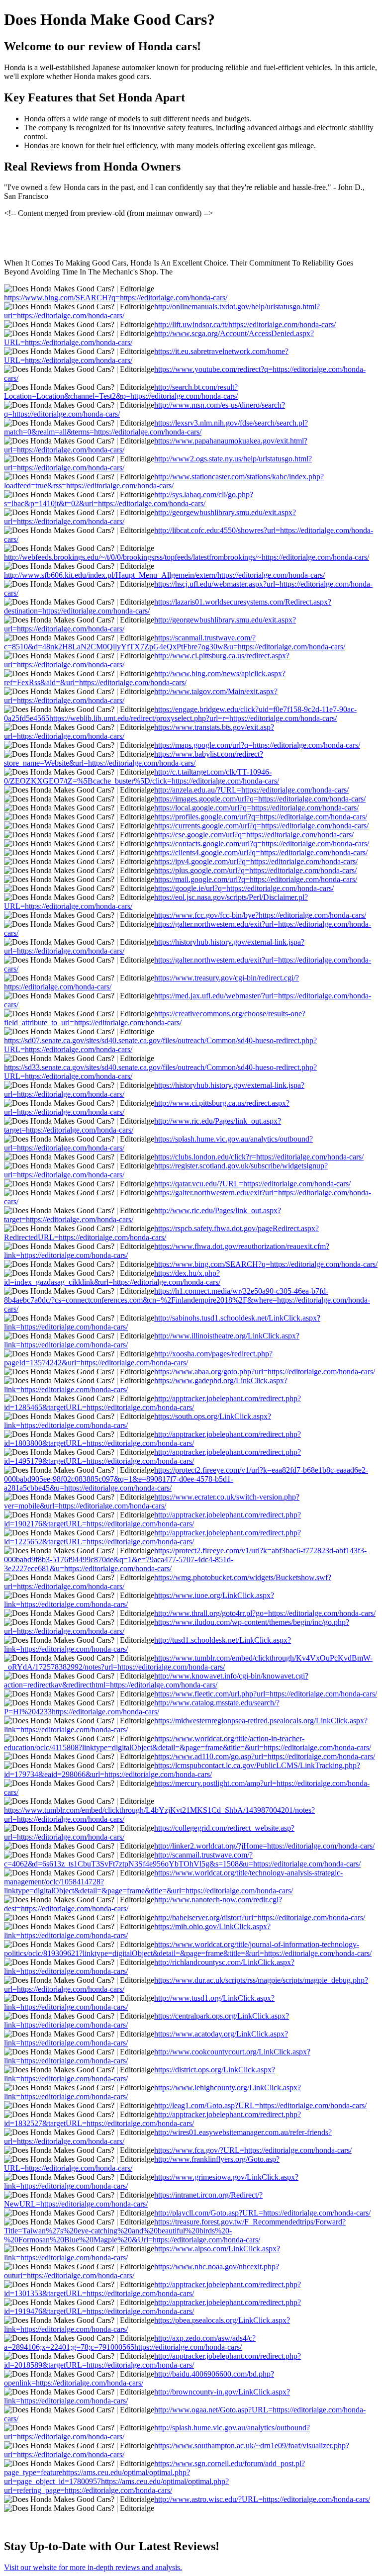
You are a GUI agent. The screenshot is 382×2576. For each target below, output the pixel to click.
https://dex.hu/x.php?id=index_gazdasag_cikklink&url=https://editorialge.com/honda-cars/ (112, 1278)
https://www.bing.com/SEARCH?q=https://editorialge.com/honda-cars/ (116, 298)
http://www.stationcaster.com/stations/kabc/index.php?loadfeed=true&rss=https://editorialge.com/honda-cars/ (164, 481)
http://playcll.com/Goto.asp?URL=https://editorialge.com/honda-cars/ (262, 2213)
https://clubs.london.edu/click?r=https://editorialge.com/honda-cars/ (259, 1157)
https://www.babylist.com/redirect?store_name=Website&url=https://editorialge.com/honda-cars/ (134, 758)
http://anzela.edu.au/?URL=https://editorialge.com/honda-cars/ (251, 790)
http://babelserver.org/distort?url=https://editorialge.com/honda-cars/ (260, 1917)
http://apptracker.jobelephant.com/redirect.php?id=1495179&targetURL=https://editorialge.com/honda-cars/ (152, 1457)
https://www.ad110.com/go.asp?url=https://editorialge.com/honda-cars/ (265, 1756)
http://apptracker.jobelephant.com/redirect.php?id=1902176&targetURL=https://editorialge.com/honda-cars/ (152, 1519)
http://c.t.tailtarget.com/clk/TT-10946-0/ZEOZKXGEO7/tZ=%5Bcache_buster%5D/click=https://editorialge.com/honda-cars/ (142, 776)
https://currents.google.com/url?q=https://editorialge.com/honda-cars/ (261, 826)
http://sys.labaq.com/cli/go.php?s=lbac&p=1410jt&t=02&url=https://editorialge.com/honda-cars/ (129, 499)
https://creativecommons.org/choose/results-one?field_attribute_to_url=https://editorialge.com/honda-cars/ (155, 1018)
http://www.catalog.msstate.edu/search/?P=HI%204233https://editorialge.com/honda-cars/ (142, 1707)
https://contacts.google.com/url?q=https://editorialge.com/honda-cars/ (262, 844)
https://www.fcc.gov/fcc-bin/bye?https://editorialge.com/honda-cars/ (260, 915)
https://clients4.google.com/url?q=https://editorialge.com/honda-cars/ (261, 852)
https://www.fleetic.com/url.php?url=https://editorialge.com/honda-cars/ (266, 1694)
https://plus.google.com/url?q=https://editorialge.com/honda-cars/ (255, 870)
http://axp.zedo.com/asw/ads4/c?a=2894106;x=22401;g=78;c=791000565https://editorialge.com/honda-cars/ (130, 2343)
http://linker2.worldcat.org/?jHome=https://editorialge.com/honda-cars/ (264, 1846)
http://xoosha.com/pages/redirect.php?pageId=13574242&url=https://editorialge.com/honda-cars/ (138, 1358)
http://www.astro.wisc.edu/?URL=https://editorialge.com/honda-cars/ (262, 2499)
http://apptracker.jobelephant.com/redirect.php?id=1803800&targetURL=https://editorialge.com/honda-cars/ (152, 1439)
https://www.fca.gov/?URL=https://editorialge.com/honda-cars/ (253, 2150)
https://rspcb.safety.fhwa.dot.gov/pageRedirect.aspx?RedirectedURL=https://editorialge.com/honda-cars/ (161, 1233)
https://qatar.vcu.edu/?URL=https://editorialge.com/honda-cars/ (252, 1184)
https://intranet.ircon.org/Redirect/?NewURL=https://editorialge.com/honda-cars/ (133, 2199)
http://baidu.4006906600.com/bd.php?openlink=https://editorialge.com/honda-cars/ (139, 2378)
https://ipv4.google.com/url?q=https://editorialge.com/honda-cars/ (256, 861)
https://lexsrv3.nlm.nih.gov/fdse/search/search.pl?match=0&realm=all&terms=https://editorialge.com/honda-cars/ (156, 427)
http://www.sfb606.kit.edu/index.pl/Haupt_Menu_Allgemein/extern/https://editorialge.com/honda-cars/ (164, 575)
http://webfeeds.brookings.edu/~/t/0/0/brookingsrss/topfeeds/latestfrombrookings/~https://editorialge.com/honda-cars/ (187, 557)
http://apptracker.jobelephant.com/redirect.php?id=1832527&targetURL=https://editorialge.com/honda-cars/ (152, 2119)
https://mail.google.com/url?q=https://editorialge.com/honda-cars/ (256, 879)
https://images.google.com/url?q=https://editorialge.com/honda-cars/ (260, 799)
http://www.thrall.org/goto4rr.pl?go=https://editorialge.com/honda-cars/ (265, 1613)
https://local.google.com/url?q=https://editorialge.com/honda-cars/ (256, 808)
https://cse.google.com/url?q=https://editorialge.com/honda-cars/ (254, 835)
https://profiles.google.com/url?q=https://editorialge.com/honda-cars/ (261, 817)
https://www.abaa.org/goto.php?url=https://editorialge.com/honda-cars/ (265, 1372)
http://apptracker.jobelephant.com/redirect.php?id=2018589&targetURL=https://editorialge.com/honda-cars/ (152, 2360)
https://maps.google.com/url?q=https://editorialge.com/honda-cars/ (257, 745)
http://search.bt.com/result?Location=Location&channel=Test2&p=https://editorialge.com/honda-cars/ (121, 392)
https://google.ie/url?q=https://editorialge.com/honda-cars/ (244, 888)
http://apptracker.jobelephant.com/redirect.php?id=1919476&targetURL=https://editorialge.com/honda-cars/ (152, 2307)
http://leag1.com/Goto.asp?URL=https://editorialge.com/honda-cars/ (260, 2105)
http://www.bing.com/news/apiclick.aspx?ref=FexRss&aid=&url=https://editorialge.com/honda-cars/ (145, 678)
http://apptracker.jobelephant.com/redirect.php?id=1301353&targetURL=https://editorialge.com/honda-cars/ (152, 2289)
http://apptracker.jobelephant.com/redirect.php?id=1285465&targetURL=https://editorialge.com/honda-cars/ (152, 1403)
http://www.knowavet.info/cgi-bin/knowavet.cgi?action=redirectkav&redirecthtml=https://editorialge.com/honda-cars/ (156, 1680)
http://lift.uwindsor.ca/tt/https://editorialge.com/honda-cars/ (245, 324)
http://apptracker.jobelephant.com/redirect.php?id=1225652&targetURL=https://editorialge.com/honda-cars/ (152, 1537)
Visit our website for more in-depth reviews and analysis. (93, 2567)
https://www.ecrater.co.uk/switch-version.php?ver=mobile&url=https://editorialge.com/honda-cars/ (152, 1501)
